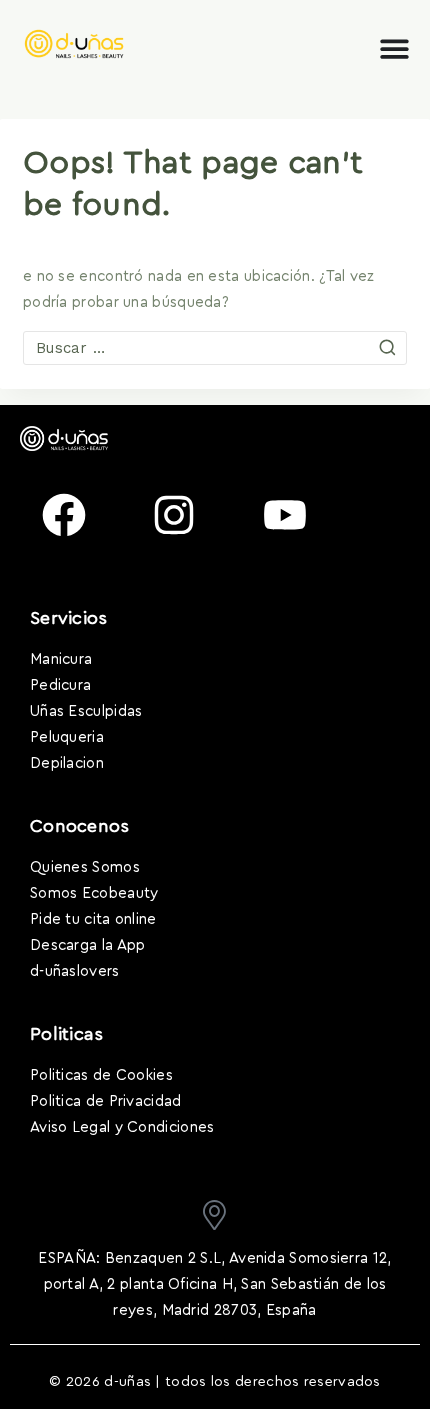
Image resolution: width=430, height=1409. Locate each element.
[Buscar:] (215, 348)
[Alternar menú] (394, 48)
